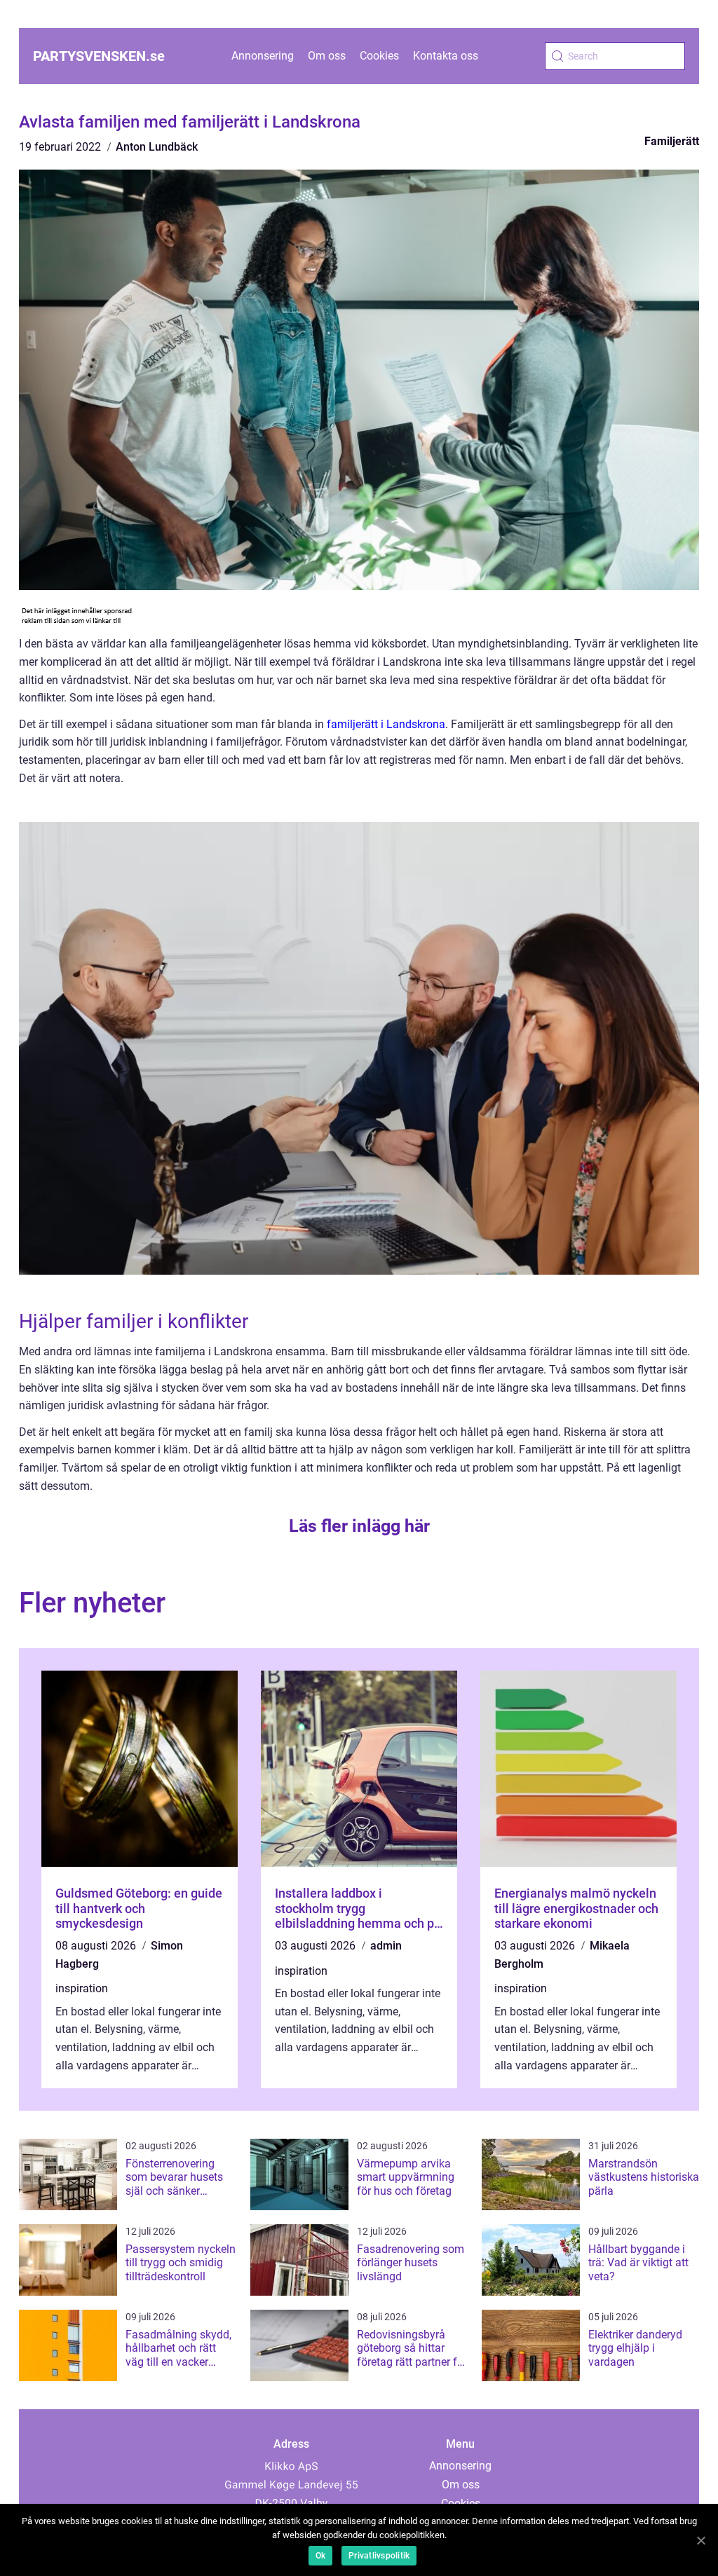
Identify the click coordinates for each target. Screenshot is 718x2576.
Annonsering (263, 56)
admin (386, 1946)
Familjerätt (672, 141)
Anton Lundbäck (157, 147)
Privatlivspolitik (379, 2556)
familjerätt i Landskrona (386, 724)
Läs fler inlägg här (359, 1526)
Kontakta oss (446, 56)
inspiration (82, 1988)
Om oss (327, 56)
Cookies (379, 56)
